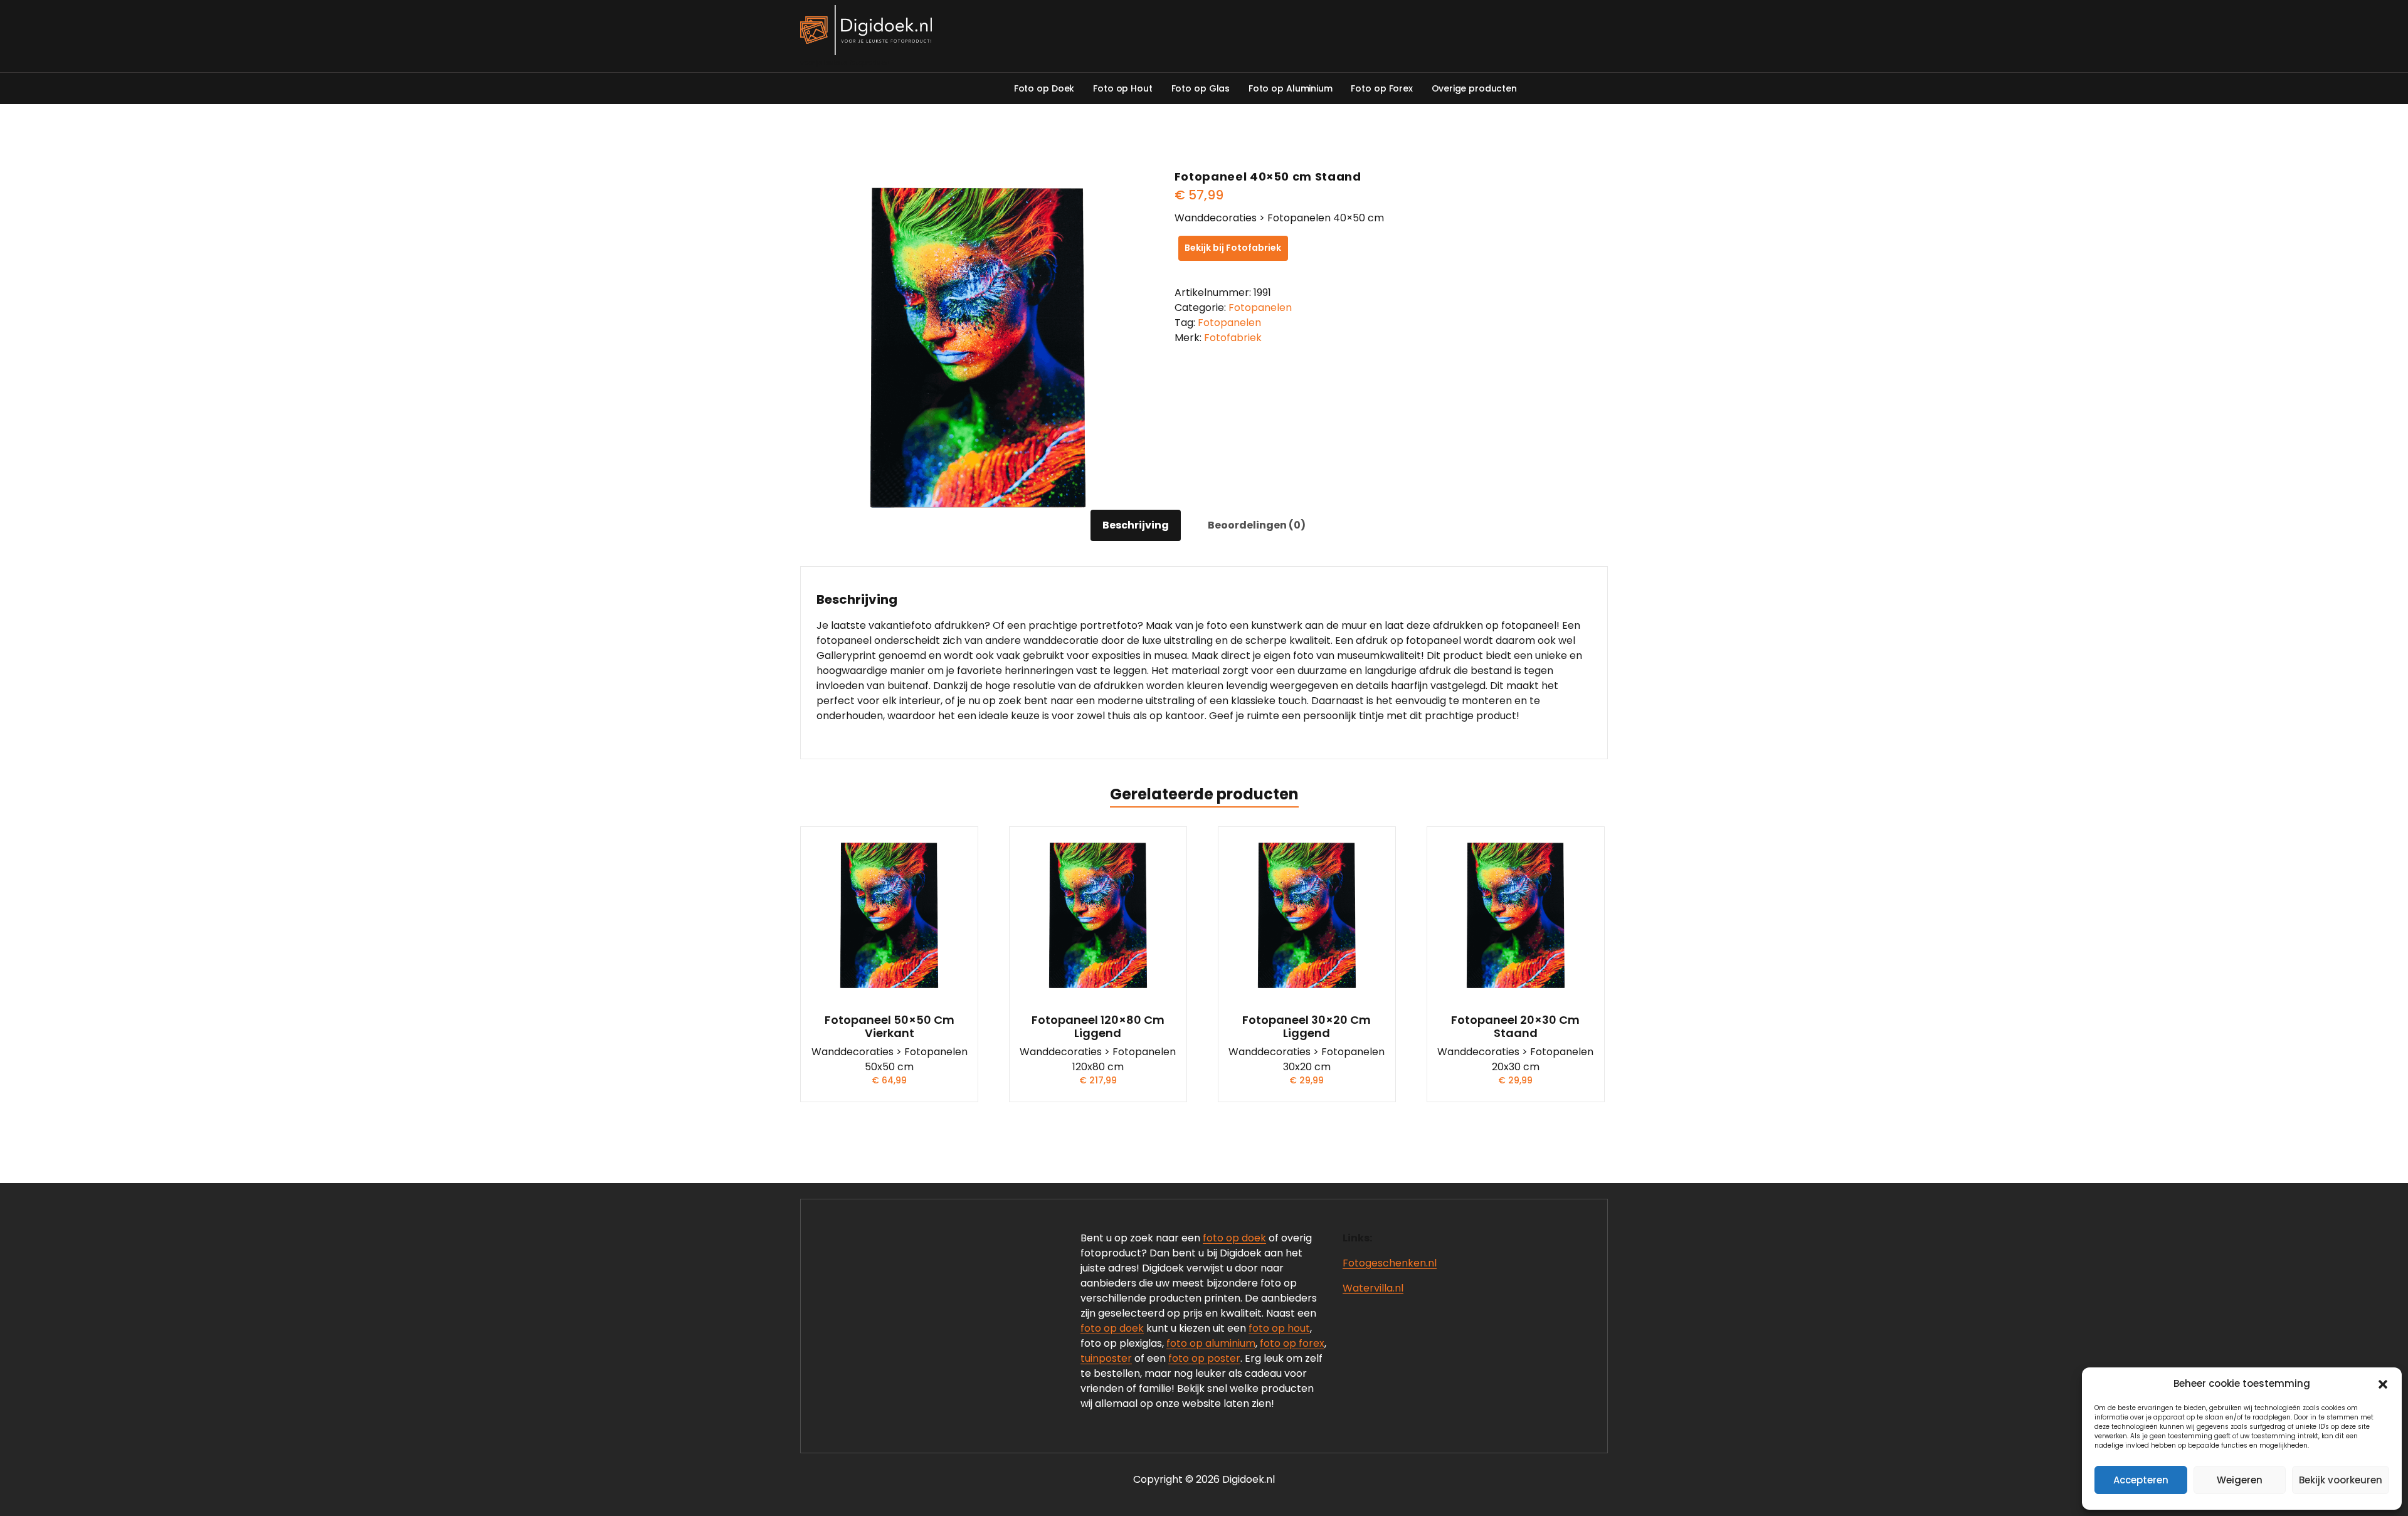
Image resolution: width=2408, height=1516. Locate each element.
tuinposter (1106, 1358)
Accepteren (2141, 1480)
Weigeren (2240, 1480)
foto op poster (1204, 1358)
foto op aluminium (1211, 1343)
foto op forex (1292, 1343)
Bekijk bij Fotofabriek (1233, 248)
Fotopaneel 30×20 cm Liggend (1307, 1027)
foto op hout (1279, 1328)
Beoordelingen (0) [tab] (1257, 525)
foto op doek (1234, 1238)
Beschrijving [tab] (1136, 525)
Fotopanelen (1260, 308)
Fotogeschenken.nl (1390, 1263)
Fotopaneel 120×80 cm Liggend (1098, 1027)
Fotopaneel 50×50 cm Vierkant (890, 1027)
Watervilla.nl (1373, 1288)
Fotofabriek (1233, 338)
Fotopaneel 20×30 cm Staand (1515, 1027)
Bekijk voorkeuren (2341, 1480)
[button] (2383, 1384)
